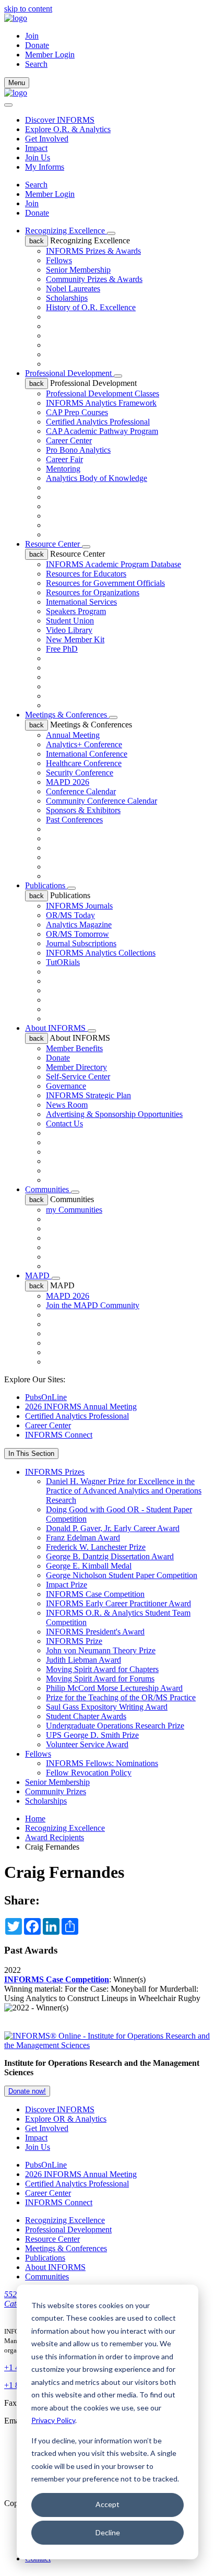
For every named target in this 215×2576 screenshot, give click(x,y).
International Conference (87, 754)
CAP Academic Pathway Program (102, 431)
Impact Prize (67, 1585)
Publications (46, 885)
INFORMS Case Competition (95, 1594)
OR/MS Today (70, 915)
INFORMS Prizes (55, 1472)
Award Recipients (55, 1837)
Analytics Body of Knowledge (97, 478)
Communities (48, 1189)
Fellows (59, 260)
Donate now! (27, 2091)
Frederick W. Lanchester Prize (96, 1547)
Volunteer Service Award (87, 1744)
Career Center (69, 440)
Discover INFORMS (60, 120)
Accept (107, 2504)
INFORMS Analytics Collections (101, 953)
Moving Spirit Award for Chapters (102, 1669)
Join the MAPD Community (93, 1305)
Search (36, 185)
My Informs (45, 167)
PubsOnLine (46, 1397)
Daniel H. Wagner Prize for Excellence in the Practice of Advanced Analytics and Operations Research (124, 1491)
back (37, 241)
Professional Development (69, 373)
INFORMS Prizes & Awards (93, 251)
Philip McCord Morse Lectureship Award (114, 1688)
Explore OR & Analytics (66, 2119)
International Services (81, 602)
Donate (37, 45)
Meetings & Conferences (67, 715)
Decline (108, 2532)
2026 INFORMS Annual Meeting (81, 1407)
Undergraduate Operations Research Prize (115, 1726)
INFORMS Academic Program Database (114, 564)
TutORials (63, 962)
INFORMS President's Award (95, 1632)
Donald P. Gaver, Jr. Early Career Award (113, 1528)
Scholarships (67, 298)
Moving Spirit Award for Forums (100, 1679)
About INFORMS (56, 1028)
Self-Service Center (78, 1077)
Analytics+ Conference (84, 744)
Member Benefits (74, 1048)
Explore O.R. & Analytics (68, 129)
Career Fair (64, 459)
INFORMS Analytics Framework (101, 403)
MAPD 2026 (68, 782)
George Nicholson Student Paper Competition (122, 1575)
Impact (36, 148)
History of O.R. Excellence (91, 307)
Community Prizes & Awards (94, 279)
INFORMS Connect (59, 1435)
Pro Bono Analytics (78, 450)
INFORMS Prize (74, 1641)
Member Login (50, 55)
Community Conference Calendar (101, 801)
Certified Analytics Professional (98, 422)
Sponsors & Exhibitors (83, 810)
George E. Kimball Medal (89, 1566)
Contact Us (64, 1124)
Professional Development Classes (103, 393)
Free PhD (62, 649)
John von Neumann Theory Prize (101, 1650)
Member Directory (76, 1067)
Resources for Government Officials (105, 583)
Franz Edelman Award (83, 1538)
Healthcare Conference (84, 763)
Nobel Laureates (73, 289)
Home (35, 1819)
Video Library (69, 630)
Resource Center (53, 544)
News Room (67, 1105)
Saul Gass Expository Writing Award (107, 1707)
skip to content (28, 9)
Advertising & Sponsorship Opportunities (114, 1114)
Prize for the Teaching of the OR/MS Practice (121, 1697)
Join (32, 36)
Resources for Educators (86, 574)
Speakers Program (76, 611)
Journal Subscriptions (81, 943)
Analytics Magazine (79, 925)
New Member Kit (75, 639)
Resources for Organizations (93, 592)
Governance (66, 1086)
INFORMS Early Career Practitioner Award (118, 1603)
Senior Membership (78, 270)
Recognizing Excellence (66, 231)
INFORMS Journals (79, 906)
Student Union (70, 621)
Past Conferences (74, 820)
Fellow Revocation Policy (89, 1773)
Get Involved (47, 139)
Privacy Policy (53, 2420)
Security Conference (80, 773)
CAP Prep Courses (77, 412)
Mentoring (63, 469)
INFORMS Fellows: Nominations (102, 1763)
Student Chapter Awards (86, 1716)
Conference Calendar (81, 791)
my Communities (74, 1210)
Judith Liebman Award (83, 1660)
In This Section (31, 1454)
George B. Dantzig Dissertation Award (110, 1556)
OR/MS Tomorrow (77, 934)
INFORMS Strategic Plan (88, 1095)
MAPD (38, 1275)
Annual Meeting (73, 735)
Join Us (38, 157)
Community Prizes (56, 1791)
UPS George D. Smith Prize (92, 1735)
